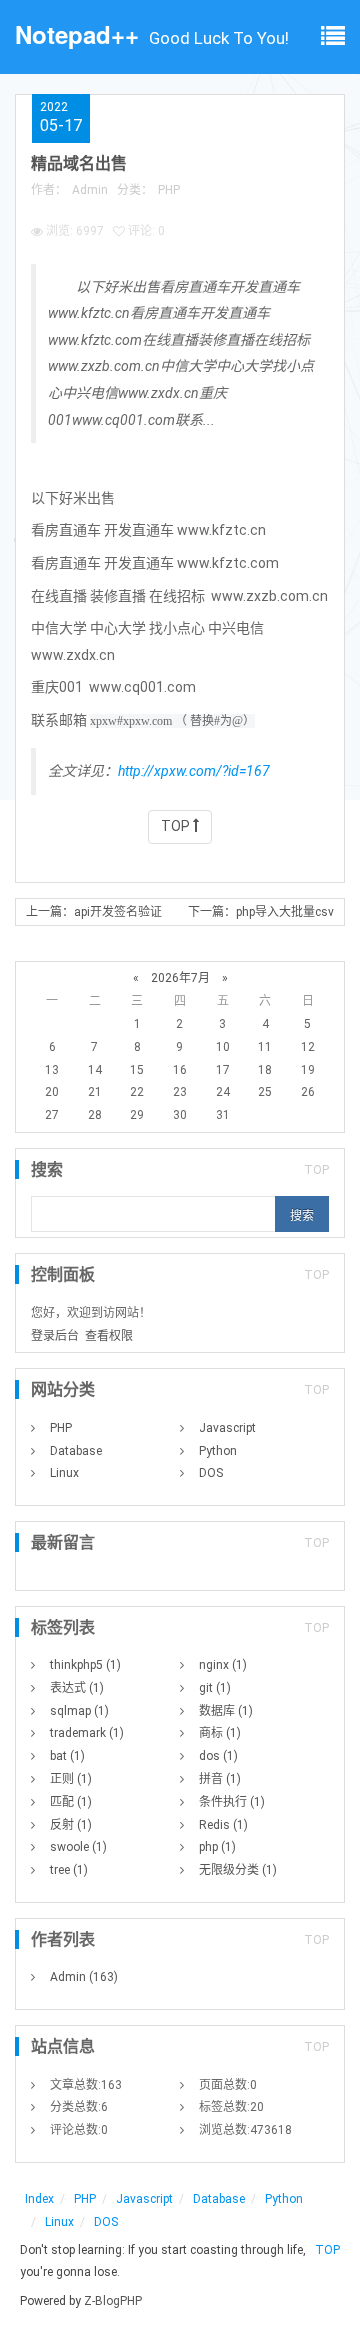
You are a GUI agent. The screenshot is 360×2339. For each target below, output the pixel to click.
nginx (223, 1665)
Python (218, 1451)
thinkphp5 (85, 1665)
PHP (169, 190)
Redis (223, 1825)
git (215, 1688)
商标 (220, 1733)
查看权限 (109, 1336)
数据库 (226, 1711)
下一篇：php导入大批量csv (261, 912)
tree (69, 1870)
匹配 (71, 1802)
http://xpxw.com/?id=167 (194, 771)
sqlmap (79, 1711)
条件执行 (232, 1802)
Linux (64, 1473)
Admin (90, 190)
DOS (211, 1473)
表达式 (77, 1688)
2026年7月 (180, 978)
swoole (78, 1847)
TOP (177, 826)
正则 (71, 1779)
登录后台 (55, 1336)
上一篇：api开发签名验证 (94, 912)
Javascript (227, 1428)
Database (76, 1451)
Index (39, 2199)
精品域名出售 (79, 163)
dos (218, 1756)
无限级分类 (238, 1870)
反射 (71, 1825)
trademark (87, 1733)
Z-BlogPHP (113, 2301)
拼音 (220, 1779)
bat (67, 1756)
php (217, 1847)
